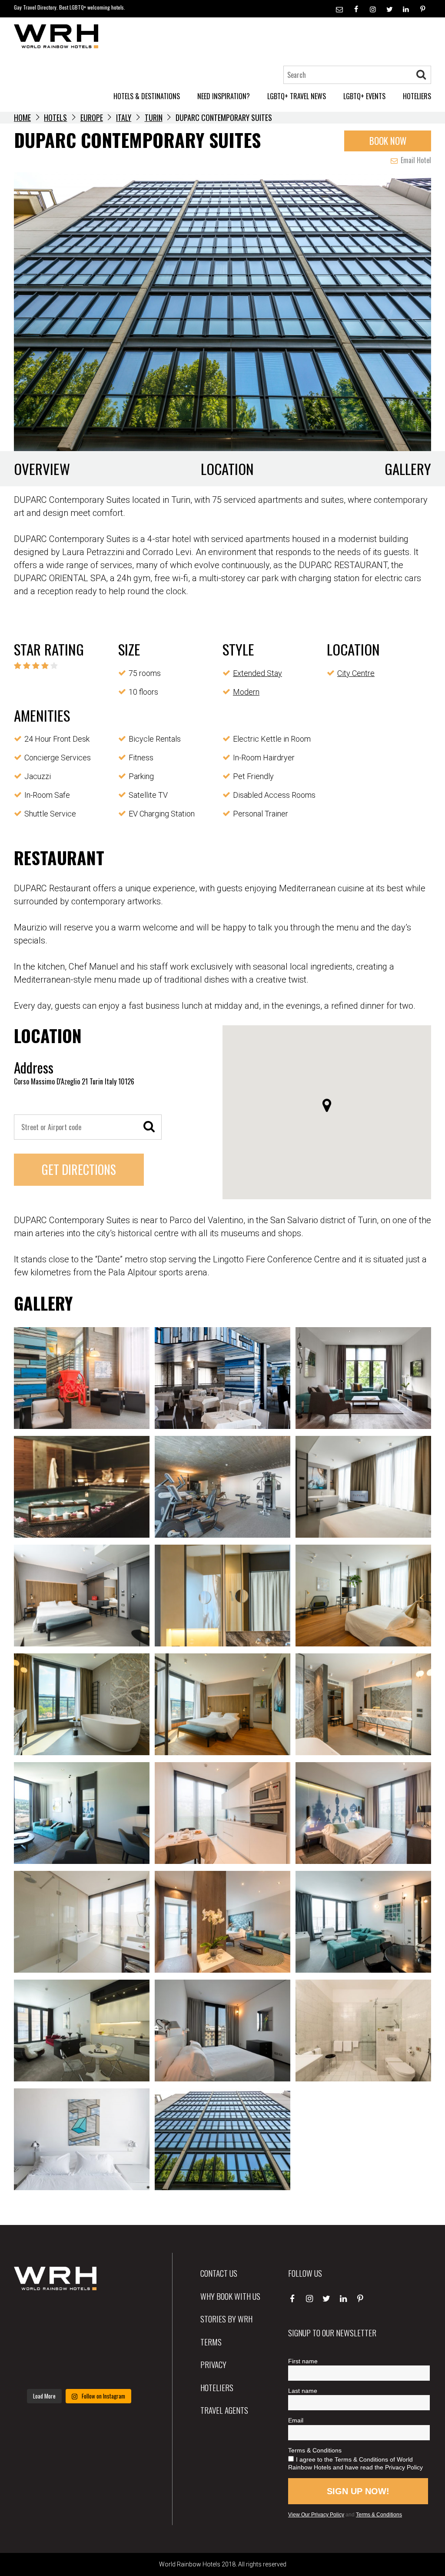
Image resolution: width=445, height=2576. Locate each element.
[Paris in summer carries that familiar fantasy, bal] (34, 2370)
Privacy (213, 2364)
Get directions (79, 1169)
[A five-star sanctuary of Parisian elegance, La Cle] (34, 2343)
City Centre (356, 673)
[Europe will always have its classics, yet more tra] (124, 2370)
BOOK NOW (388, 141)
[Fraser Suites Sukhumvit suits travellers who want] (34, 2316)
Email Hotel (415, 160)
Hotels (55, 117)
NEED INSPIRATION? (224, 96)
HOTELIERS (417, 96)
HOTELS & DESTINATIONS (147, 96)
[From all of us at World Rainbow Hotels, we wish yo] (79, 2370)
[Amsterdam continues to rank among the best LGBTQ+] (124, 2316)
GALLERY (408, 469)
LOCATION (227, 469)
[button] (327, 1105)
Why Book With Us (230, 2296)
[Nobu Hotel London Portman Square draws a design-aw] (124, 2343)
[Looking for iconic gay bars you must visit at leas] (79, 2343)
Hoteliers (217, 2387)
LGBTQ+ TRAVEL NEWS (297, 96)
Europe (92, 117)
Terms (211, 2342)
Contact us (219, 2273)
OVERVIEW (42, 469)
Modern (246, 692)
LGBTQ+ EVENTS (364, 96)
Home (22, 117)
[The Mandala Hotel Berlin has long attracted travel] (79, 2316)
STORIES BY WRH (226, 2318)
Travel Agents (224, 2410)
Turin (154, 117)
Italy (124, 117)
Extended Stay (257, 673)
